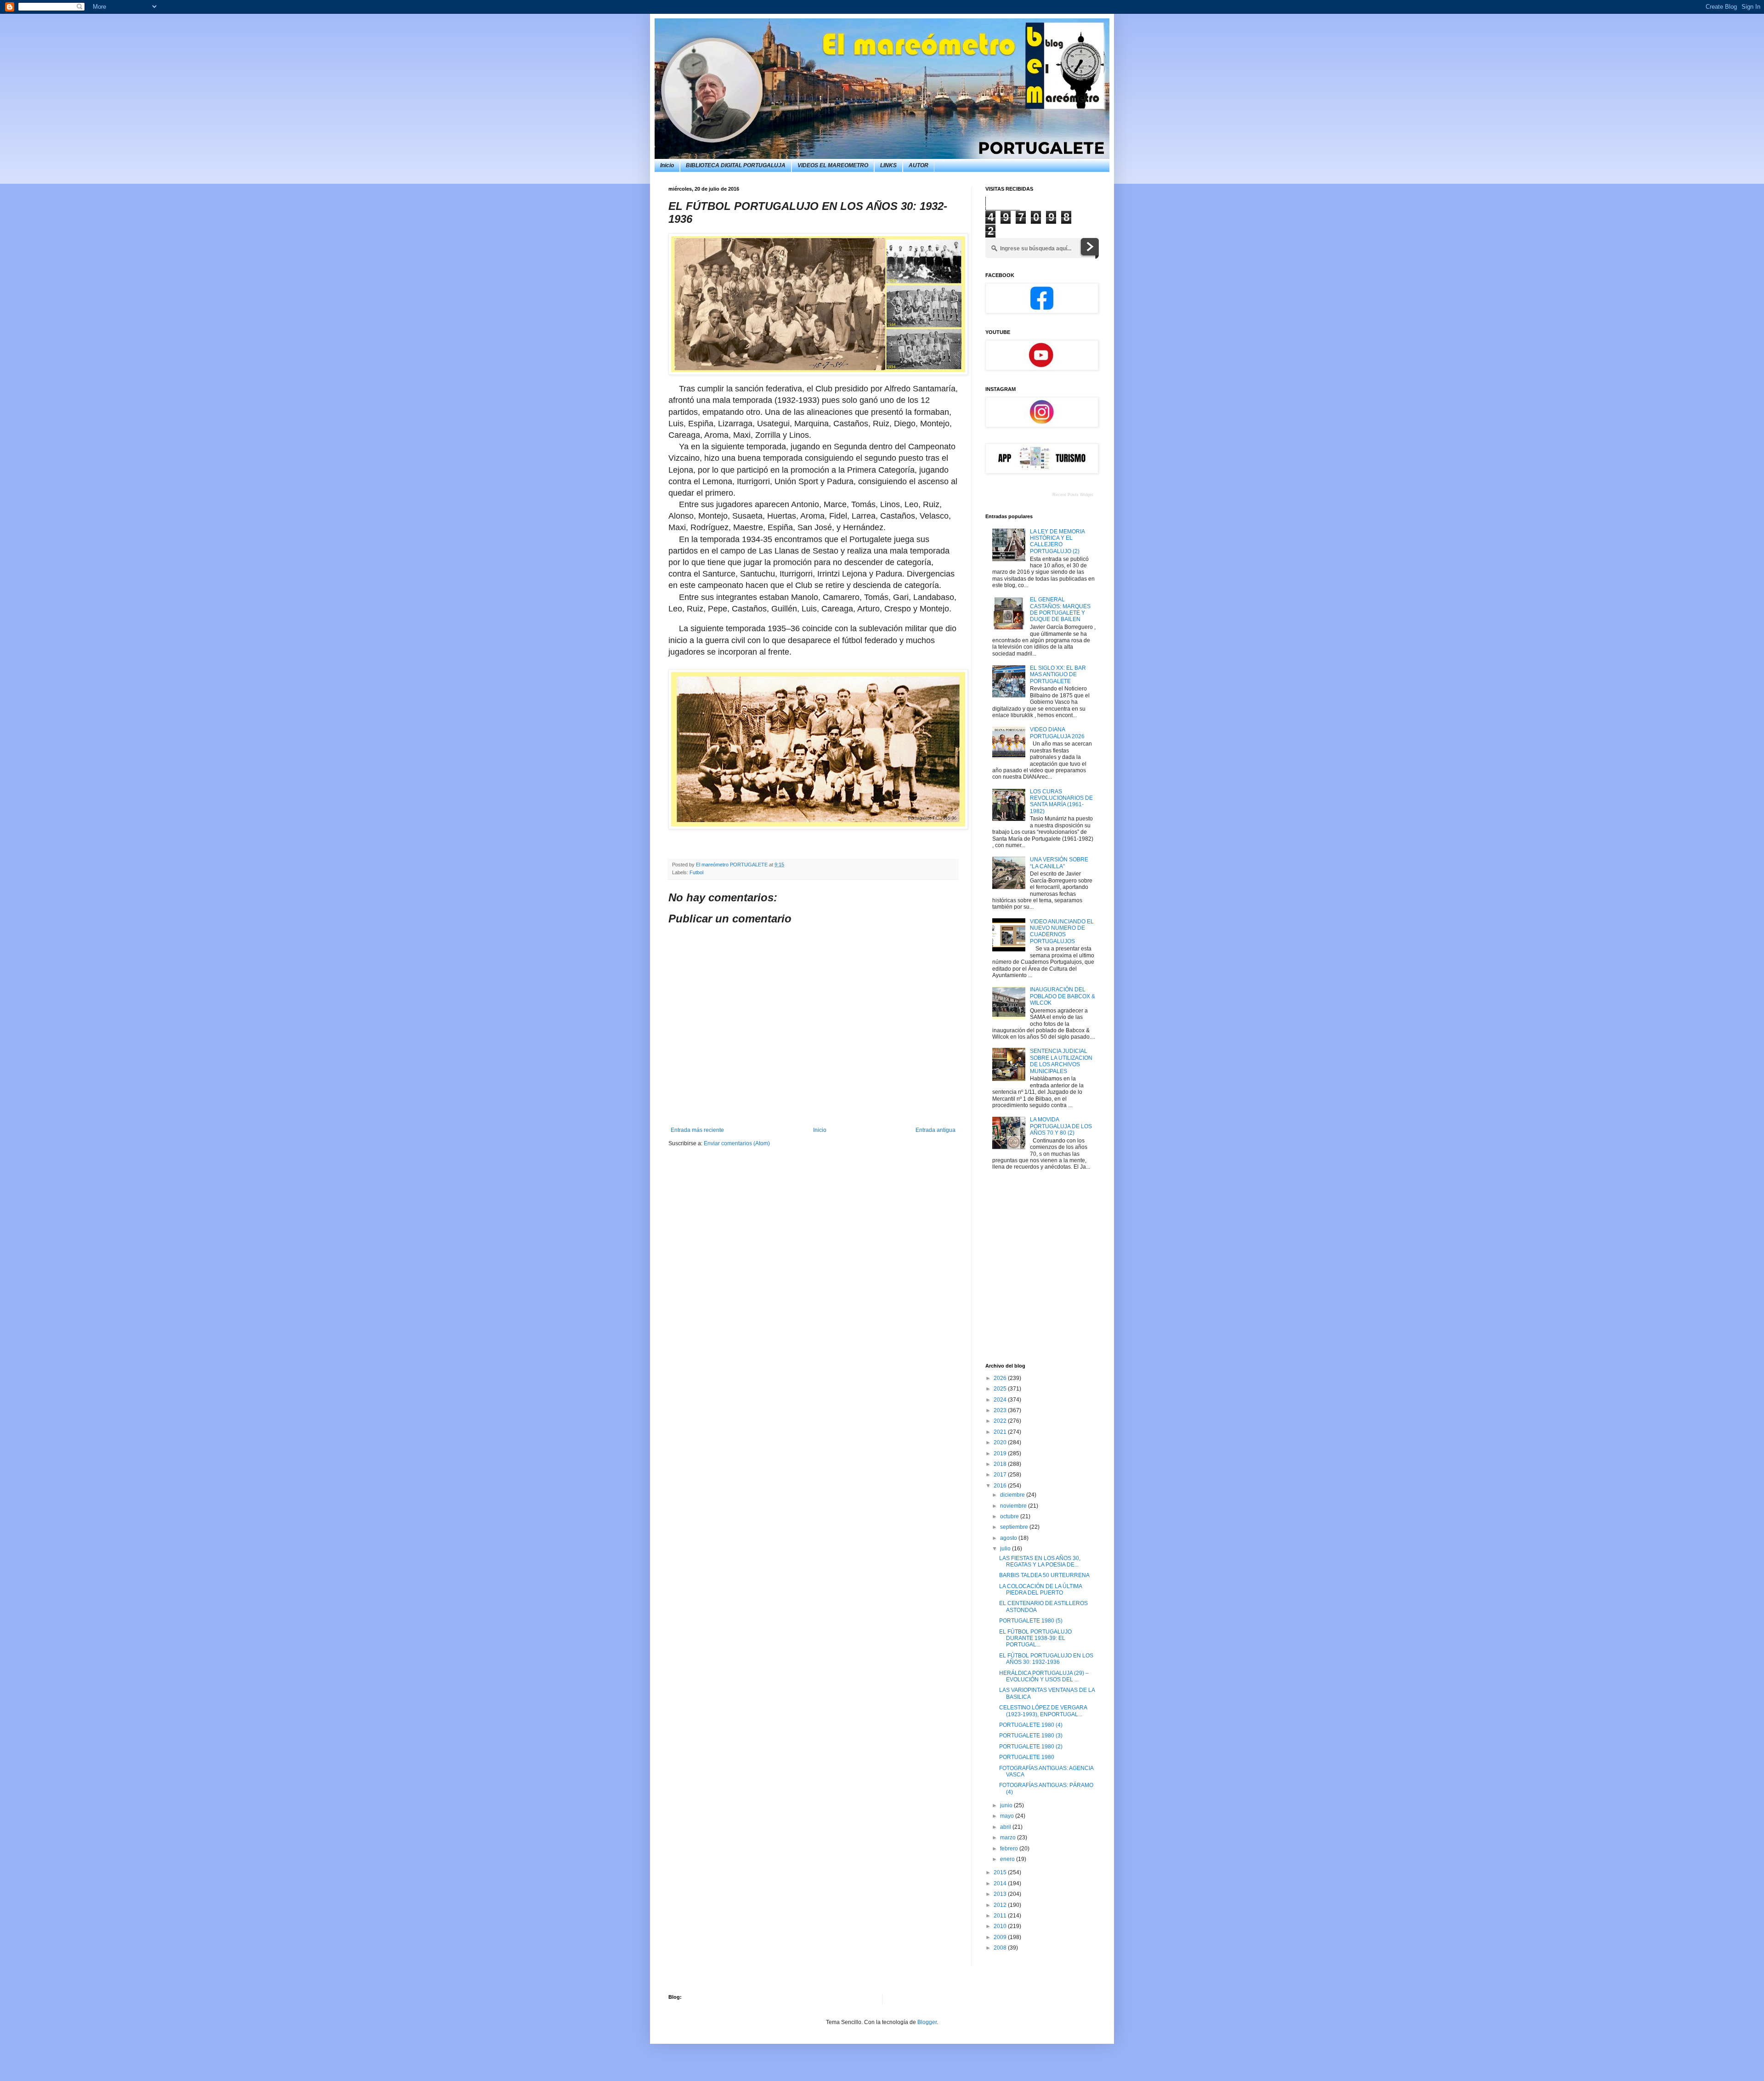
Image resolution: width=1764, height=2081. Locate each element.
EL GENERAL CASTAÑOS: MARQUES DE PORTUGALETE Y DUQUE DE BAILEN (1060, 609)
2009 (1001, 1937)
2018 (1001, 1464)
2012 (1001, 1905)
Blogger (927, 2022)
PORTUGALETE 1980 (1027, 1757)
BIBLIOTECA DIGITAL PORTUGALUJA (736, 165)
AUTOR (919, 165)
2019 (1001, 1453)
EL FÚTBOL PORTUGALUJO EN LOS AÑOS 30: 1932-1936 (1046, 1659)
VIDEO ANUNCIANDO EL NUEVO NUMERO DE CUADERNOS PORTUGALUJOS (1062, 931)
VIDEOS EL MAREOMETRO (833, 165)
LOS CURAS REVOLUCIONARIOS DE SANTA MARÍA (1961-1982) (1061, 801)
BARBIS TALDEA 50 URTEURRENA (1044, 1575)
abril (1006, 1827)
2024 (1001, 1400)
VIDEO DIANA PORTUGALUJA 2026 (1057, 733)
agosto (1009, 1538)
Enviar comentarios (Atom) (737, 1143)
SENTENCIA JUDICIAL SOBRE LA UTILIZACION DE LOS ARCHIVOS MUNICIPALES (1061, 1061)
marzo (1009, 1838)
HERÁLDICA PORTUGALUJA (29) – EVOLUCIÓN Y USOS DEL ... (1044, 1676)
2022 (1001, 1421)
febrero (1010, 1849)
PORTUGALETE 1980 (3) (1031, 1736)
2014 (1001, 1883)
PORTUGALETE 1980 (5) (1031, 1621)
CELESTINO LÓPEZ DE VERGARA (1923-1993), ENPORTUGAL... (1043, 1711)
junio (1007, 1805)
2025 (1001, 1389)
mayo (1008, 1816)
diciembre (1013, 1495)
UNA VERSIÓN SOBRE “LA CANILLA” (1059, 863)
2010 (1001, 1926)
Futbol (696, 872)
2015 (1001, 1872)
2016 (1001, 1486)
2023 (1001, 1410)
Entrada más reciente (697, 1130)
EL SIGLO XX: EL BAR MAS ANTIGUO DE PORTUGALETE (1058, 675)
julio (1006, 1549)
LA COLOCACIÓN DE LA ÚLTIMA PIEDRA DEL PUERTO (1040, 1589)
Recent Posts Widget (1073, 495)
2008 (1001, 1948)
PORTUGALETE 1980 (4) (1031, 1725)
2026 (1001, 1378)
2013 (1001, 1894)
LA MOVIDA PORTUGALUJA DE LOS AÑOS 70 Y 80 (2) (1061, 1126)
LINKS (888, 165)
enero (1008, 1859)
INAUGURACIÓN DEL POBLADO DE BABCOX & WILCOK (1063, 996)
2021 (1001, 1432)
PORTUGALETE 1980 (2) (1031, 1747)
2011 (1001, 1916)
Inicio (667, 165)
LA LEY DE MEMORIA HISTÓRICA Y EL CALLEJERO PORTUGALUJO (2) (1057, 541)
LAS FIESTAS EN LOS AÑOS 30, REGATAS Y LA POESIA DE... (1040, 1561)
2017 (1001, 1475)
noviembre (1014, 1506)
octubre (1010, 1516)
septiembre (1015, 1527)
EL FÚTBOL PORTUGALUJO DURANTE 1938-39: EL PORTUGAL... (1035, 1638)
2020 (1001, 1442)
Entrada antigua (936, 1130)
